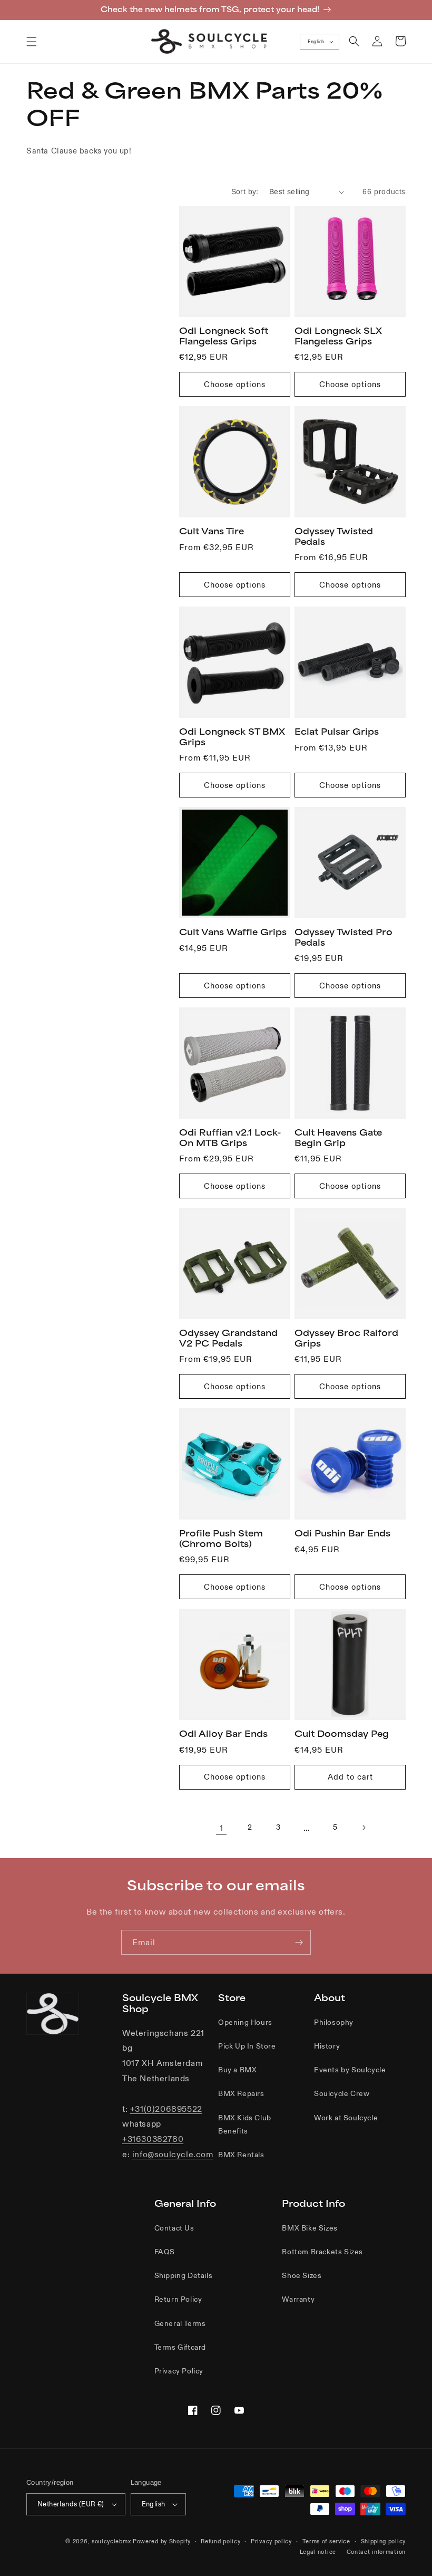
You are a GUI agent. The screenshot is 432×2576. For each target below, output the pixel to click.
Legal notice (318, 2552)
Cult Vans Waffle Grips (233, 932)
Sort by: (245, 191)
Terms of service (326, 2541)
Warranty (298, 2299)
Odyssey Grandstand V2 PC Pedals (228, 1338)
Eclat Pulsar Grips (337, 732)
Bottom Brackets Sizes (322, 2252)
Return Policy (178, 2299)
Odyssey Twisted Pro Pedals (343, 937)
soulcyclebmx (111, 2541)
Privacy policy (271, 2541)
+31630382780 (153, 2139)
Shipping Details (184, 2275)
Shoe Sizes (302, 2275)
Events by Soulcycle (350, 2070)
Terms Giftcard (180, 2347)
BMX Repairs (241, 2093)
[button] (32, 42)
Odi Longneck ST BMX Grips (232, 737)
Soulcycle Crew (342, 2093)
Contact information (376, 2552)
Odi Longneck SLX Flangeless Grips (338, 336)
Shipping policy (384, 2541)
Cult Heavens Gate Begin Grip (338, 1138)
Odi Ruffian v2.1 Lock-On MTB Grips (230, 1138)
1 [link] (222, 1828)
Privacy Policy (179, 2371)
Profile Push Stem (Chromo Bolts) (221, 1539)
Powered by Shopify (162, 2541)
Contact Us (174, 2228)
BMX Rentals (241, 2155)
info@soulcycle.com (173, 2154)
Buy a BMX (237, 2070)
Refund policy (220, 2541)
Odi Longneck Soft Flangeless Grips (224, 336)
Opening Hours (245, 2022)
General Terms (180, 2323)
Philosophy (334, 2022)
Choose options (235, 384)
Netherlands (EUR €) (71, 2504)
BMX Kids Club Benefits (245, 2124)
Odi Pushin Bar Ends (342, 1533)
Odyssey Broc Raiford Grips (346, 1338)
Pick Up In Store (247, 2046)
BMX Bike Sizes (310, 2228)
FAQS (165, 2252)
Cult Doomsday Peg (342, 1734)
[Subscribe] (299, 1942)
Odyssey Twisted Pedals (334, 536)
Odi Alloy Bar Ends (223, 1734)
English (316, 42)
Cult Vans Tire (212, 531)
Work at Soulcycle (346, 2118)
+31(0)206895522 (166, 2109)
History (327, 2046)
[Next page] (364, 1828)
